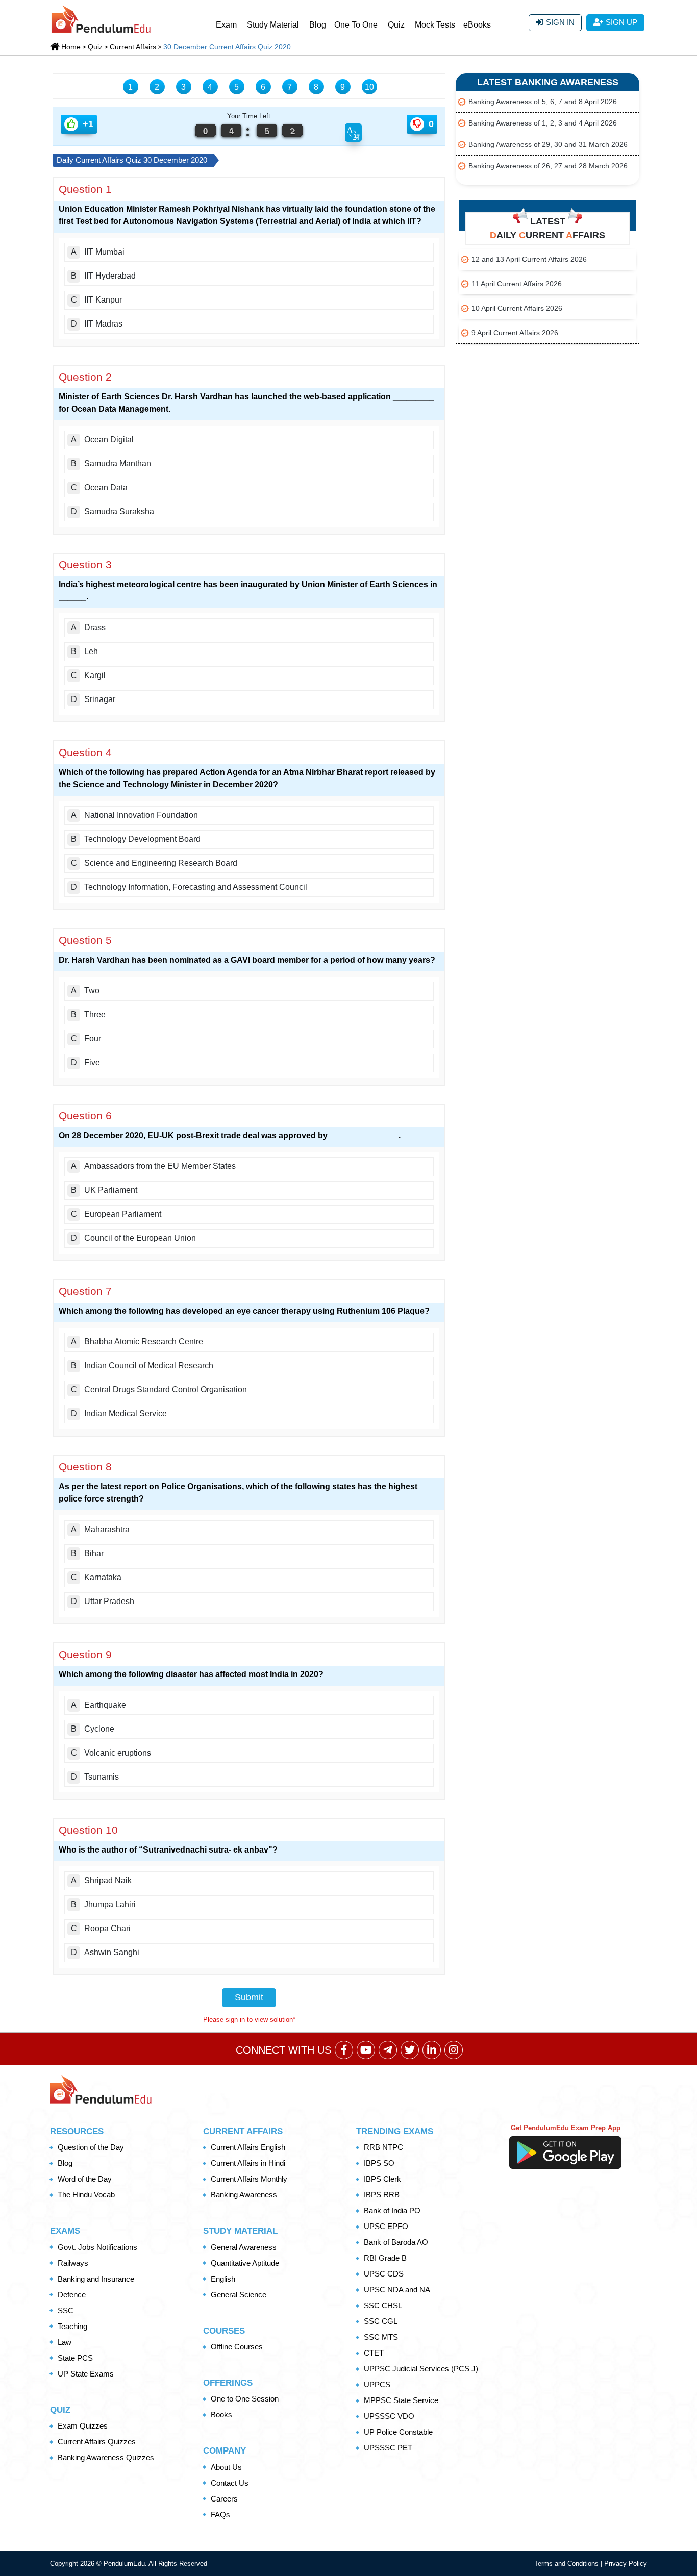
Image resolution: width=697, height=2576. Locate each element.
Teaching (72, 2326)
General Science (239, 2295)
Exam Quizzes (83, 2426)
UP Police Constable (398, 2432)
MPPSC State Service (401, 2400)
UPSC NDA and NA (397, 2290)
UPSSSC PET (388, 2448)
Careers (224, 2499)
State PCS (75, 2358)
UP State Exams (86, 2374)
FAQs (220, 2515)
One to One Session (245, 2399)
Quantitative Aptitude (245, 2263)
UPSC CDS (384, 2274)
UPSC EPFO (386, 2226)
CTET (374, 2353)
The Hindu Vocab (86, 2195)
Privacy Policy (626, 2564)
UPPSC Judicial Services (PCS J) (421, 2369)
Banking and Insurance (96, 2279)
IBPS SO (379, 2163)
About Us (226, 2467)
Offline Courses (237, 2347)
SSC (66, 2310)
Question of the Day (91, 2147)
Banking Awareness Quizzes (106, 2457)
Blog (318, 25)
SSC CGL (381, 2321)
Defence (72, 2295)
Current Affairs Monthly (249, 2179)
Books (221, 2415)
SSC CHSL (383, 2305)
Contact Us (230, 2483)
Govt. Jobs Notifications (97, 2247)
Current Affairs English (248, 2147)
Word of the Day (85, 2179)
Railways (73, 2263)
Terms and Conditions (567, 2564)
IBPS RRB (382, 2195)
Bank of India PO (392, 2210)
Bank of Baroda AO (396, 2242)
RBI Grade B (385, 2258)
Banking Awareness (244, 2195)
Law (65, 2342)
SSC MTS (381, 2337)
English (223, 2279)
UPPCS (377, 2384)
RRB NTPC (383, 2147)
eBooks (477, 25)
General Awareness (244, 2247)
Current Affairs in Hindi (248, 2163)
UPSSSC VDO (389, 2416)
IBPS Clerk (382, 2179)
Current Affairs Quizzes (97, 2442)
